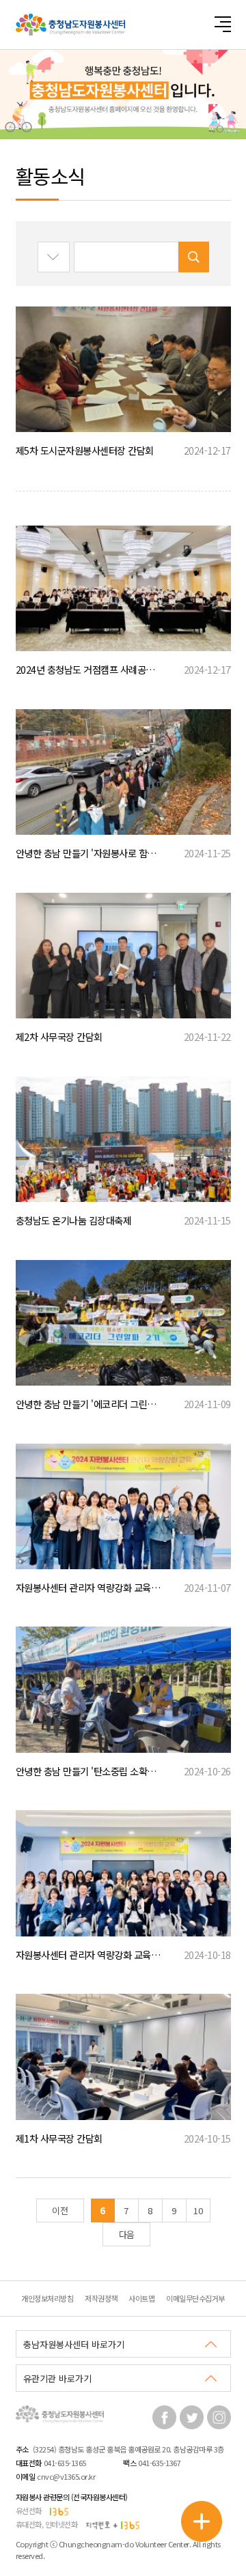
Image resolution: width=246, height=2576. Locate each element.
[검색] (194, 257)
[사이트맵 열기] (222, 24)
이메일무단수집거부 (195, 2298)
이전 (60, 2210)
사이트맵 (141, 2298)
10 (198, 2210)
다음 (127, 2234)
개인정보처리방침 (47, 2298)
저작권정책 (101, 2298)
